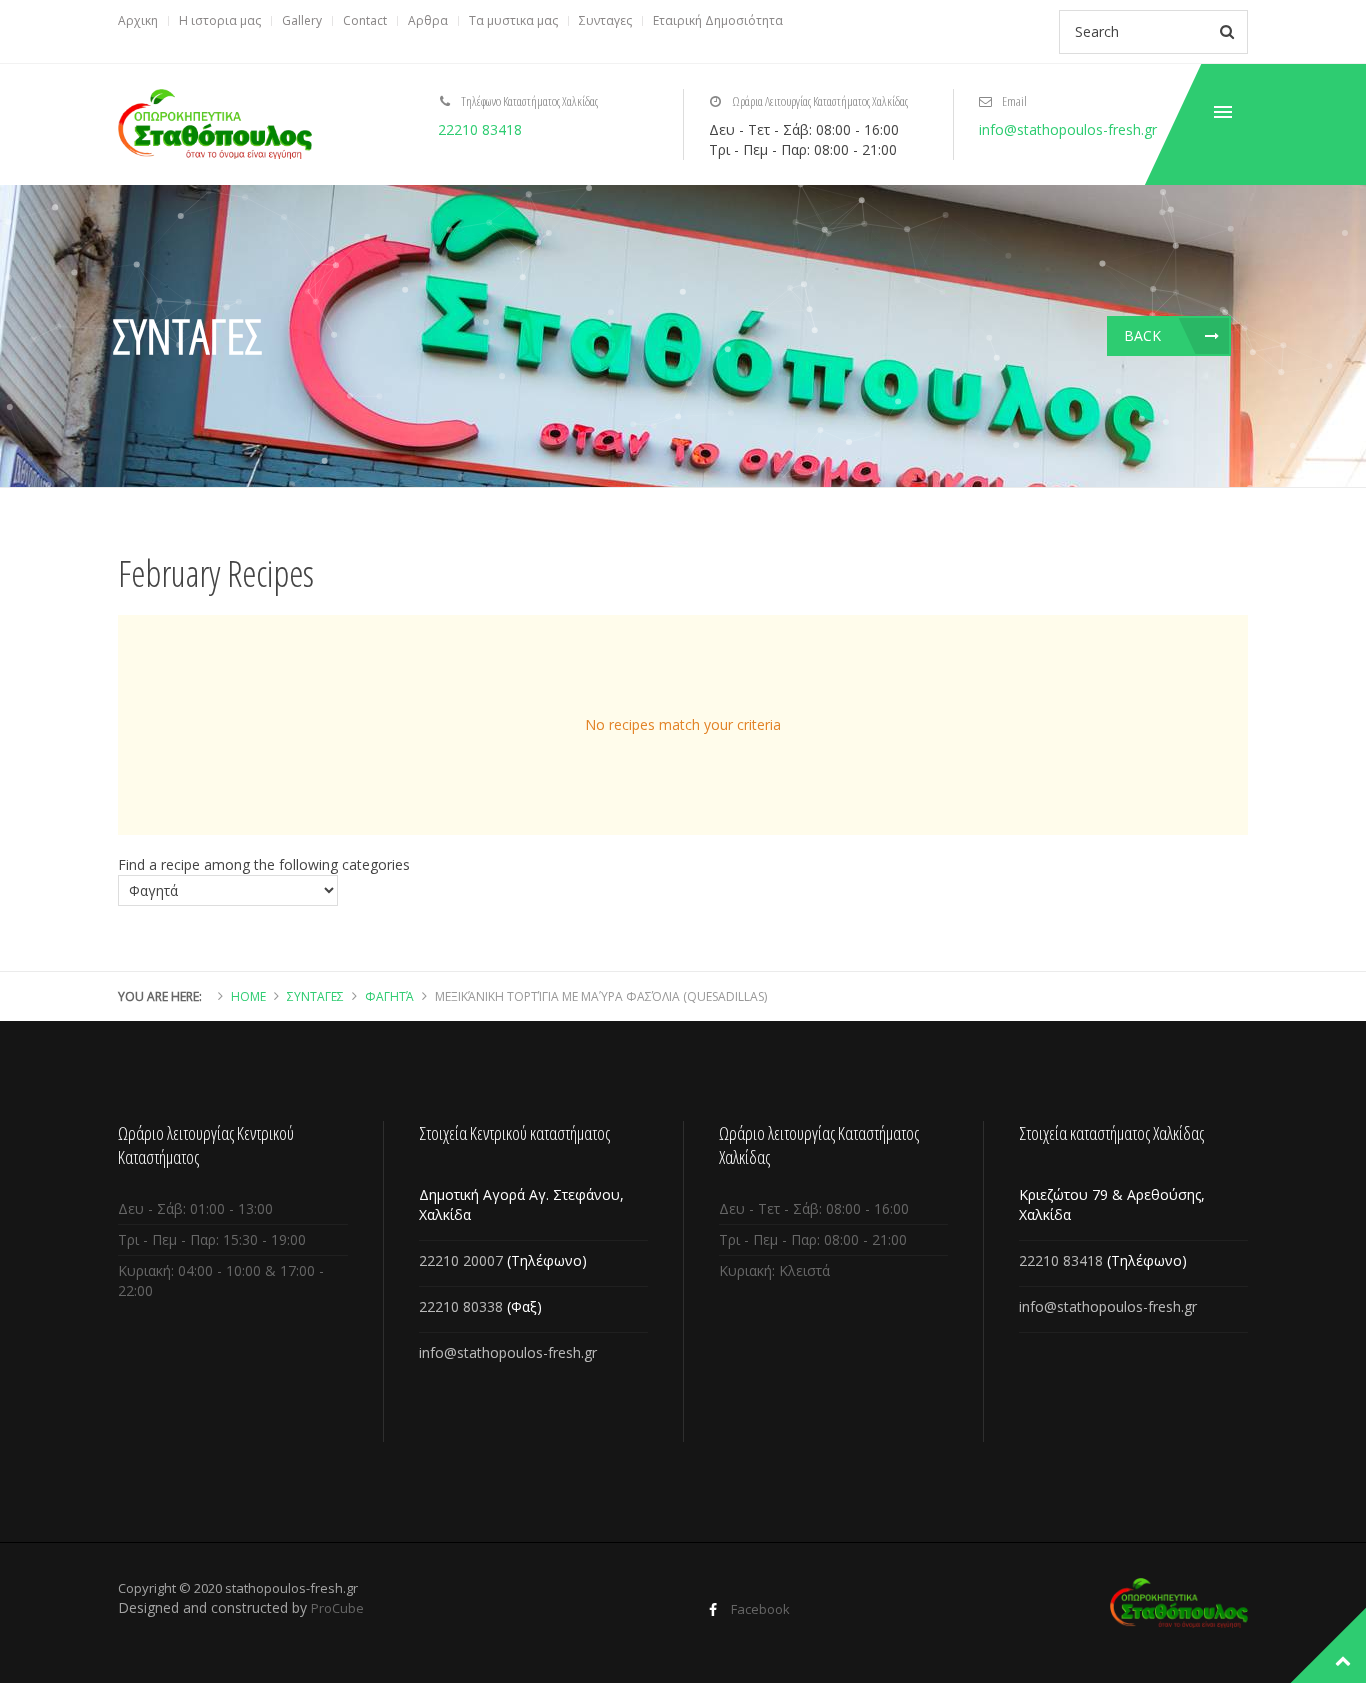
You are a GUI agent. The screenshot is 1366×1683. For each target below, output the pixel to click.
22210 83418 (480, 129)
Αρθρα (428, 20)
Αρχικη (138, 20)
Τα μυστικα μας (513, 20)
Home (248, 996)
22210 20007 (461, 1260)
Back (1142, 335)
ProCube (337, 1608)
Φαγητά (389, 996)
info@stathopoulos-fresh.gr (1068, 129)
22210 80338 (461, 1306)
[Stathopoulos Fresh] (215, 124)
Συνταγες (605, 20)
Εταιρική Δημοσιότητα (718, 20)
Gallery (302, 20)
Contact (365, 20)
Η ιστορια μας (220, 20)
